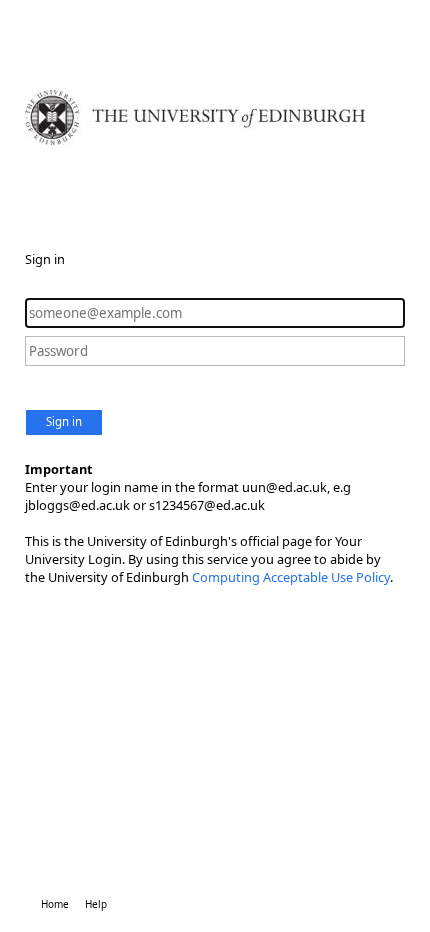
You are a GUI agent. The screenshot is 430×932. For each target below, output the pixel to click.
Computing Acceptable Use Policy (291, 577)
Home (55, 904)
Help (96, 904)
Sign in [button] (64, 421)
